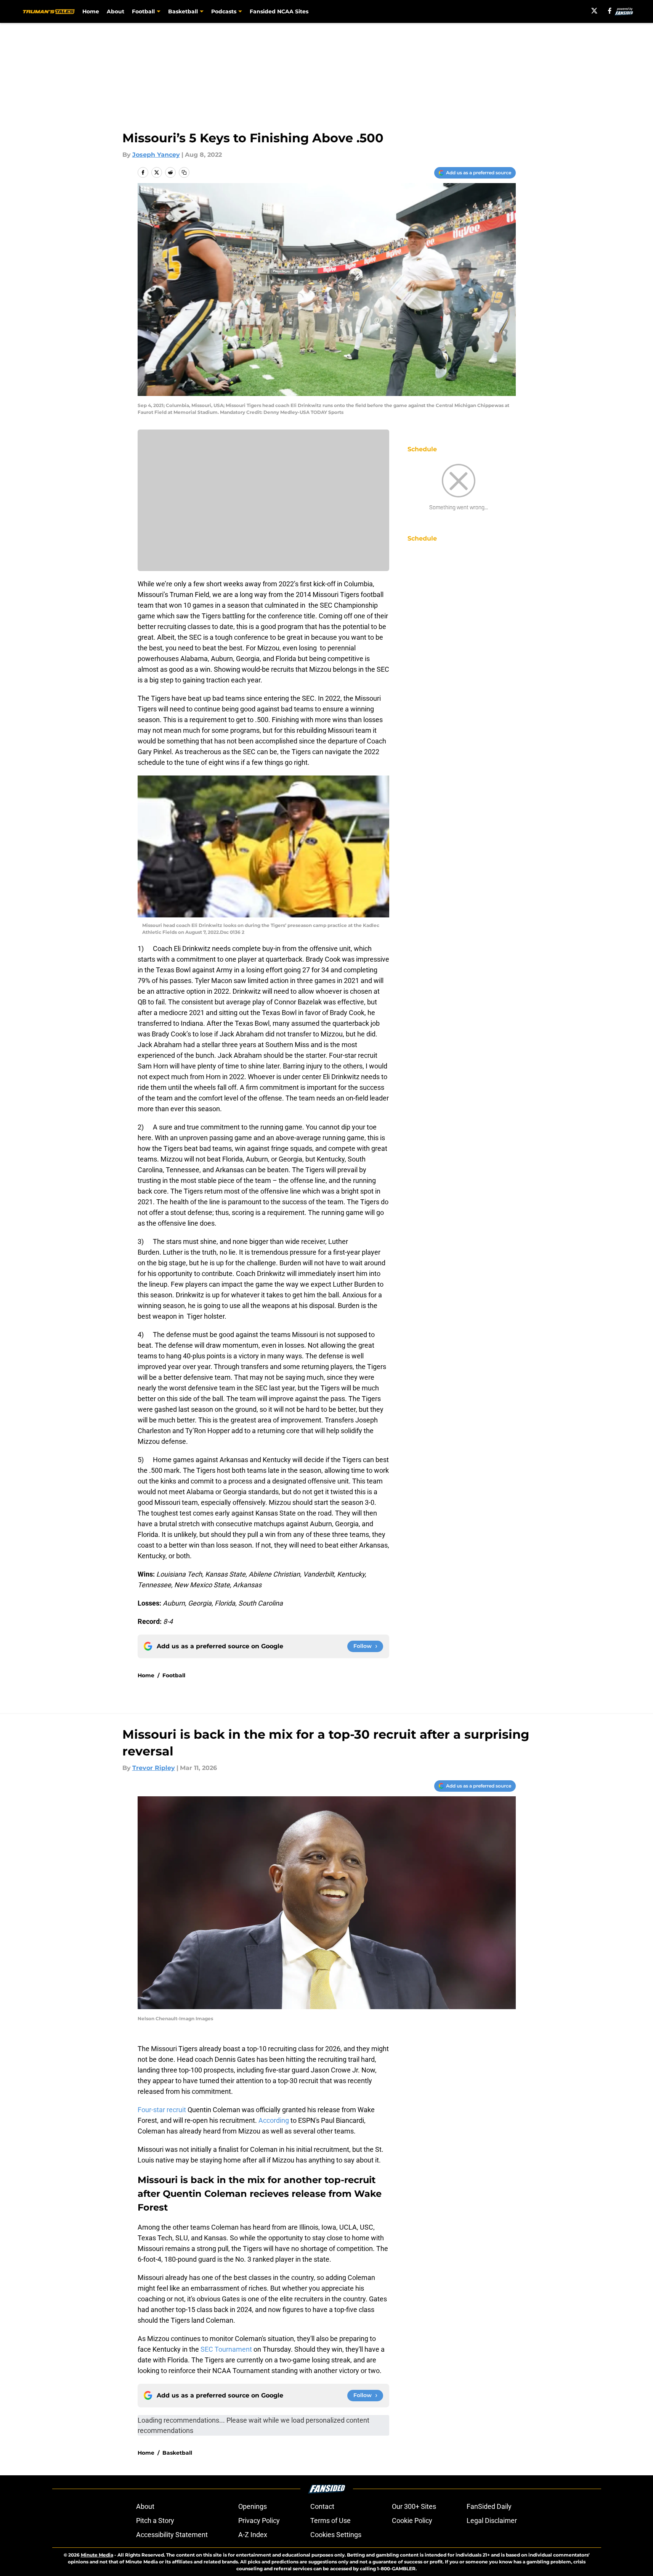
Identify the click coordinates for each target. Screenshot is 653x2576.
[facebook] (610, 11)
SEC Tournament (226, 2349)
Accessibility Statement (172, 2535)
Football (174, 1675)
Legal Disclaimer (492, 2520)
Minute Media (97, 2555)
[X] (594, 11)
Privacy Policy (259, 2520)
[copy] (184, 172)
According (273, 2120)
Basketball (177, 2453)
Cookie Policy (412, 2520)
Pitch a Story (155, 2520)
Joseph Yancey (156, 155)
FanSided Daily (489, 2506)
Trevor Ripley (154, 1768)
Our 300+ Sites (414, 2506)
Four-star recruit (162, 2110)
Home (91, 11)
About (116, 11)
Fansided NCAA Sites (279, 11)
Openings (253, 2506)
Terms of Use (331, 2520)
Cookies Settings (336, 2535)
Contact (322, 2506)
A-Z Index (253, 2535)
